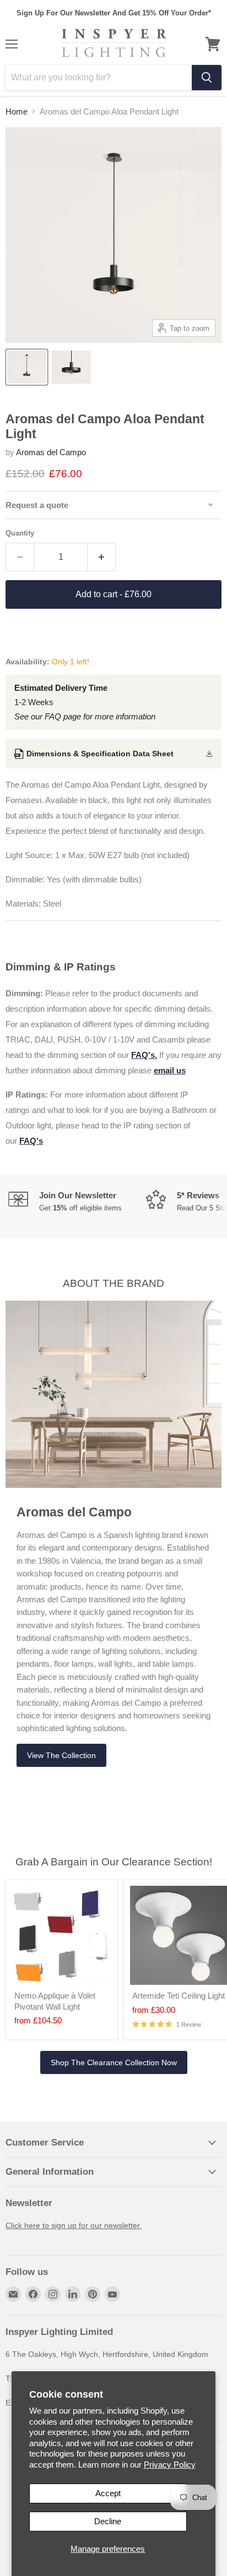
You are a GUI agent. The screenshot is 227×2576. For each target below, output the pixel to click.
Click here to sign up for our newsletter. (74, 2225)
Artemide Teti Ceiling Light (179, 1996)
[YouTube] (112, 2294)
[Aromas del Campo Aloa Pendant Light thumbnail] (27, 367)
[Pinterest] (93, 2294)
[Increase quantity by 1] (102, 557)
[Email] (13, 2294)
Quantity (20, 533)
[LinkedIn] (73, 2294)
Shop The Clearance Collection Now (114, 2062)
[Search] (207, 78)
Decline (108, 2521)
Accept (108, 2493)
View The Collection (61, 1755)
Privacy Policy (170, 2465)
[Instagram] (53, 2294)
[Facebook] (33, 2294)
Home (17, 111)
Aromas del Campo (51, 452)
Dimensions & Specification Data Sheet (100, 754)
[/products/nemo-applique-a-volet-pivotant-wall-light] (62, 1935)
